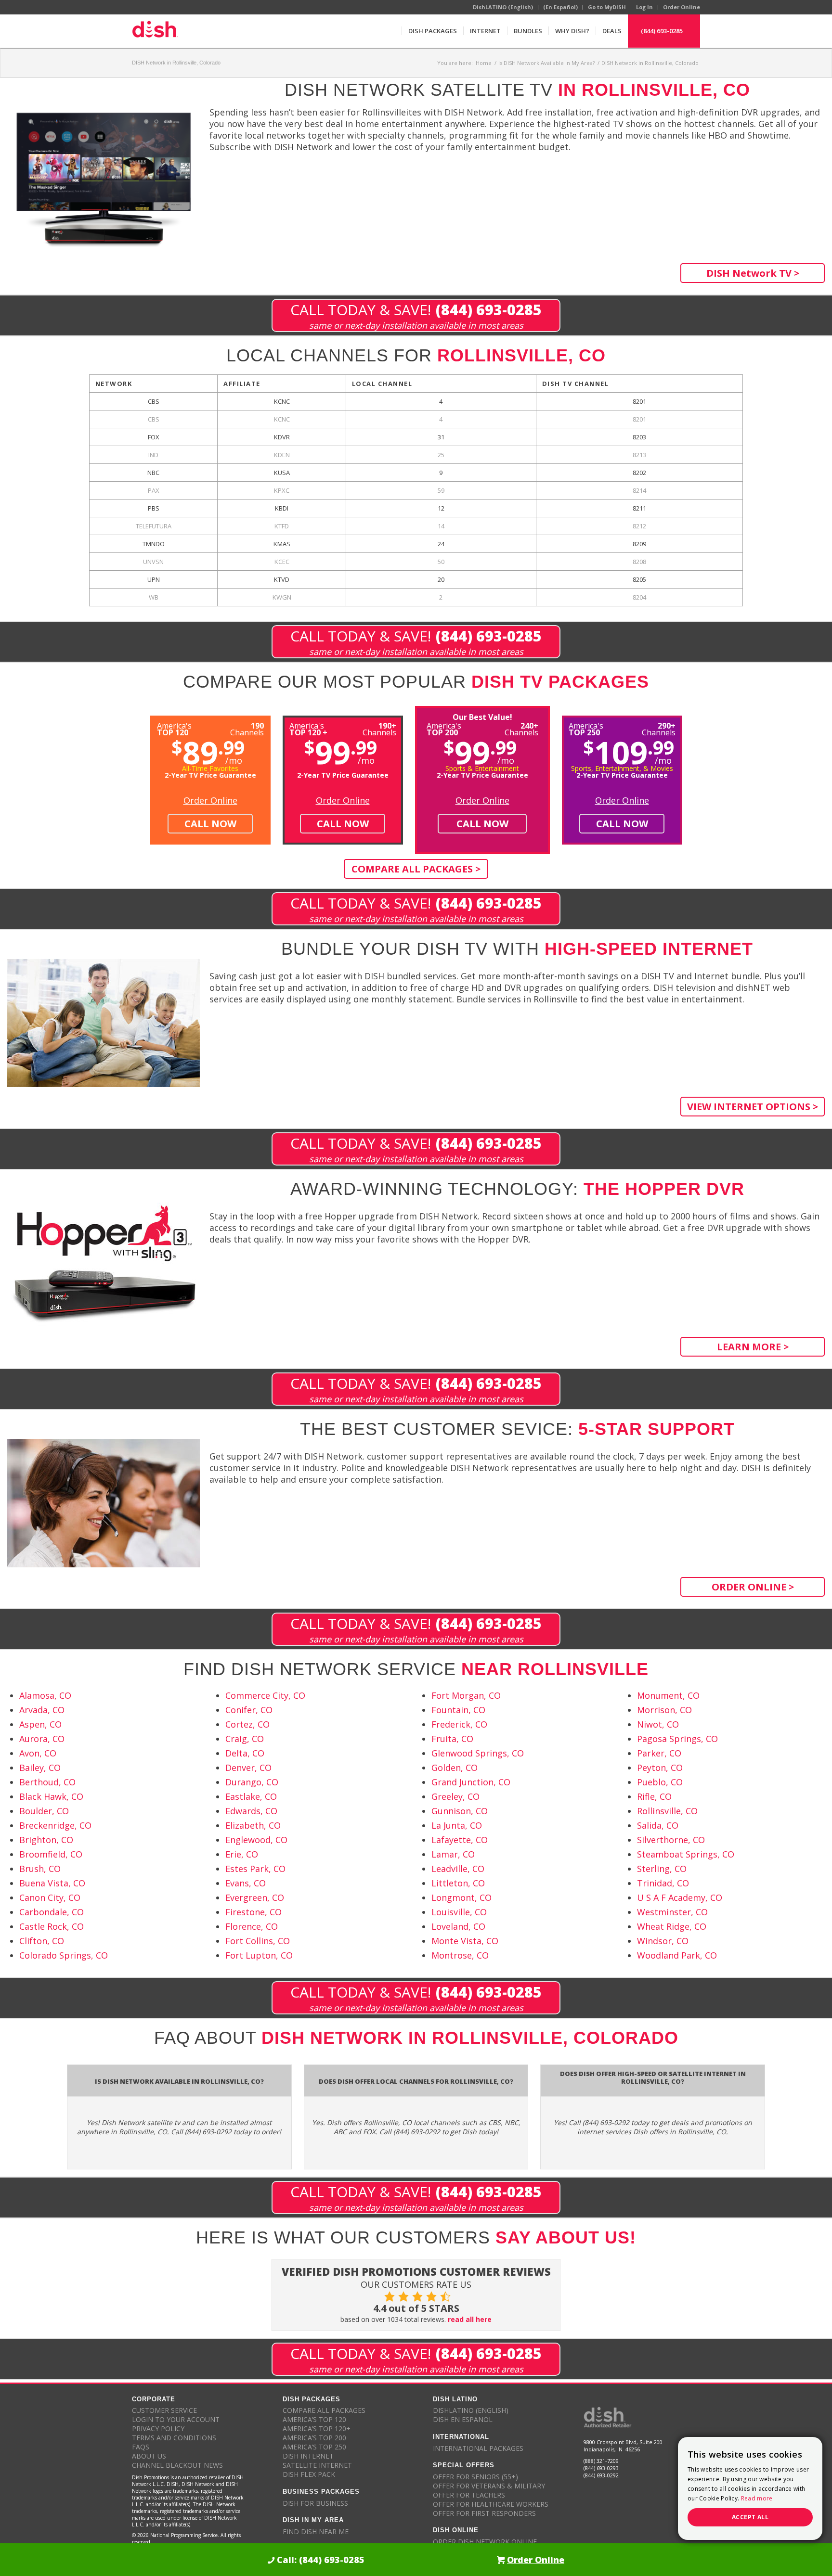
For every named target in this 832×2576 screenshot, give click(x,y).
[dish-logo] (155, 31)
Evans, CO (246, 1883)
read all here (470, 2319)
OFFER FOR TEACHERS (469, 2495)
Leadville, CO (458, 1869)
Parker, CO (659, 1753)
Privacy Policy (158, 2429)
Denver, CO (248, 1768)
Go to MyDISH (607, 7)
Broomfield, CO (51, 1854)
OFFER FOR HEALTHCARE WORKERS (491, 2504)
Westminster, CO (672, 1912)
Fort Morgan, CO (466, 1695)
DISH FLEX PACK (309, 2474)
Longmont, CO (461, 1897)
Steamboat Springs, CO (686, 1854)
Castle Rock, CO (52, 1926)
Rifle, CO (654, 1796)
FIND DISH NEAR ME (316, 2531)
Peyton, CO (660, 1768)
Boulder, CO (44, 1811)
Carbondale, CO (52, 1912)
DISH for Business (315, 2503)
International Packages (478, 2448)
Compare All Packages (324, 2410)
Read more (757, 2498)
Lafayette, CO (460, 1840)
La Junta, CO (457, 1825)
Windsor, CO (663, 1941)
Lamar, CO (453, 1854)
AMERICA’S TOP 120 (314, 2419)
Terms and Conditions (174, 2438)
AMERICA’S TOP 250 (314, 2447)
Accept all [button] (750, 2517)
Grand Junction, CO (471, 1782)
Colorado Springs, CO (64, 1955)
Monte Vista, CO (465, 1941)
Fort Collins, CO (258, 1941)
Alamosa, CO (45, 1695)
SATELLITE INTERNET (317, 2465)
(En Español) (560, 7)
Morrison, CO (664, 1710)
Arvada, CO (42, 1710)
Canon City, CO (50, 1897)
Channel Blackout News (177, 2465)
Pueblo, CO (660, 1782)
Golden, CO (455, 1768)
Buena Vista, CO (52, 1883)
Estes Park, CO (255, 1869)
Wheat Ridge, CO (672, 1926)
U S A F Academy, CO (680, 1897)
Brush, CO (40, 1869)
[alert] (750, 2488)
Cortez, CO (247, 1724)
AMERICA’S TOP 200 (314, 2438)
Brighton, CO (46, 1840)
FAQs (141, 2447)
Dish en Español (463, 2419)
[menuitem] (432, 31)
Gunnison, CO (460, 1811)
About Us (149, 2456)
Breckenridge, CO (55, 1825)
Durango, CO (252, 1782)
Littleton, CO (458, 1883)
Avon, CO (38, 1753)
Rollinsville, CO (667, 1811)
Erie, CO (242, 1854)
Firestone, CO (253, 1912)
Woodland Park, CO (677, 1955)
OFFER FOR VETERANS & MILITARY (489, 2486)
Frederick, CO (459, 1724)
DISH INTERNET (308, 2456)
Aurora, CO (42, 1739)
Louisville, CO (459, 1912)
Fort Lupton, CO (259, 1955)
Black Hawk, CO (51, 1796)
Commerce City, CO (265, 1695)
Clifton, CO (42, 1941)
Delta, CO (245, 1753)
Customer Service (164, 2410)
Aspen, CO (40, 1724)
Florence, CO (252, 1926)
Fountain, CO (458, 1710)
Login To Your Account (176, 2419)
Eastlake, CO (251, 1796)
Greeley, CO (455, 1796)
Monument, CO (668, 1695)
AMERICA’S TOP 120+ (317, 2429)
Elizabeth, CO (253, 1825)
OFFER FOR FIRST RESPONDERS (484, 2513)
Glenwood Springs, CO (478, 1753)
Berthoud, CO (47, 1782)
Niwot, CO (658, 1724)
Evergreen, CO (255, 1897)
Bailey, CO (40, 1768)
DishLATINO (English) (503, 7)
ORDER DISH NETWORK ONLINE (485, 2542)
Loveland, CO (458, 1926)
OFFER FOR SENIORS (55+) (475, 2477)
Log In (644, 7)
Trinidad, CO (663, 1883)
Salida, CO (658, 1825)
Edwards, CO (251, 1811)
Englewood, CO (256, 1840)
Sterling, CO (662, 1869)
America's (308, 728)
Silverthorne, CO (671, 1840)
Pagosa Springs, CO (677, 1739)
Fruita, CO (452, 1739)
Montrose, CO (460, 1955)
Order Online (682, 7)
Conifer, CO (249, 1710)
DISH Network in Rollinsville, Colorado (176, 63)
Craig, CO (245, 1739)
